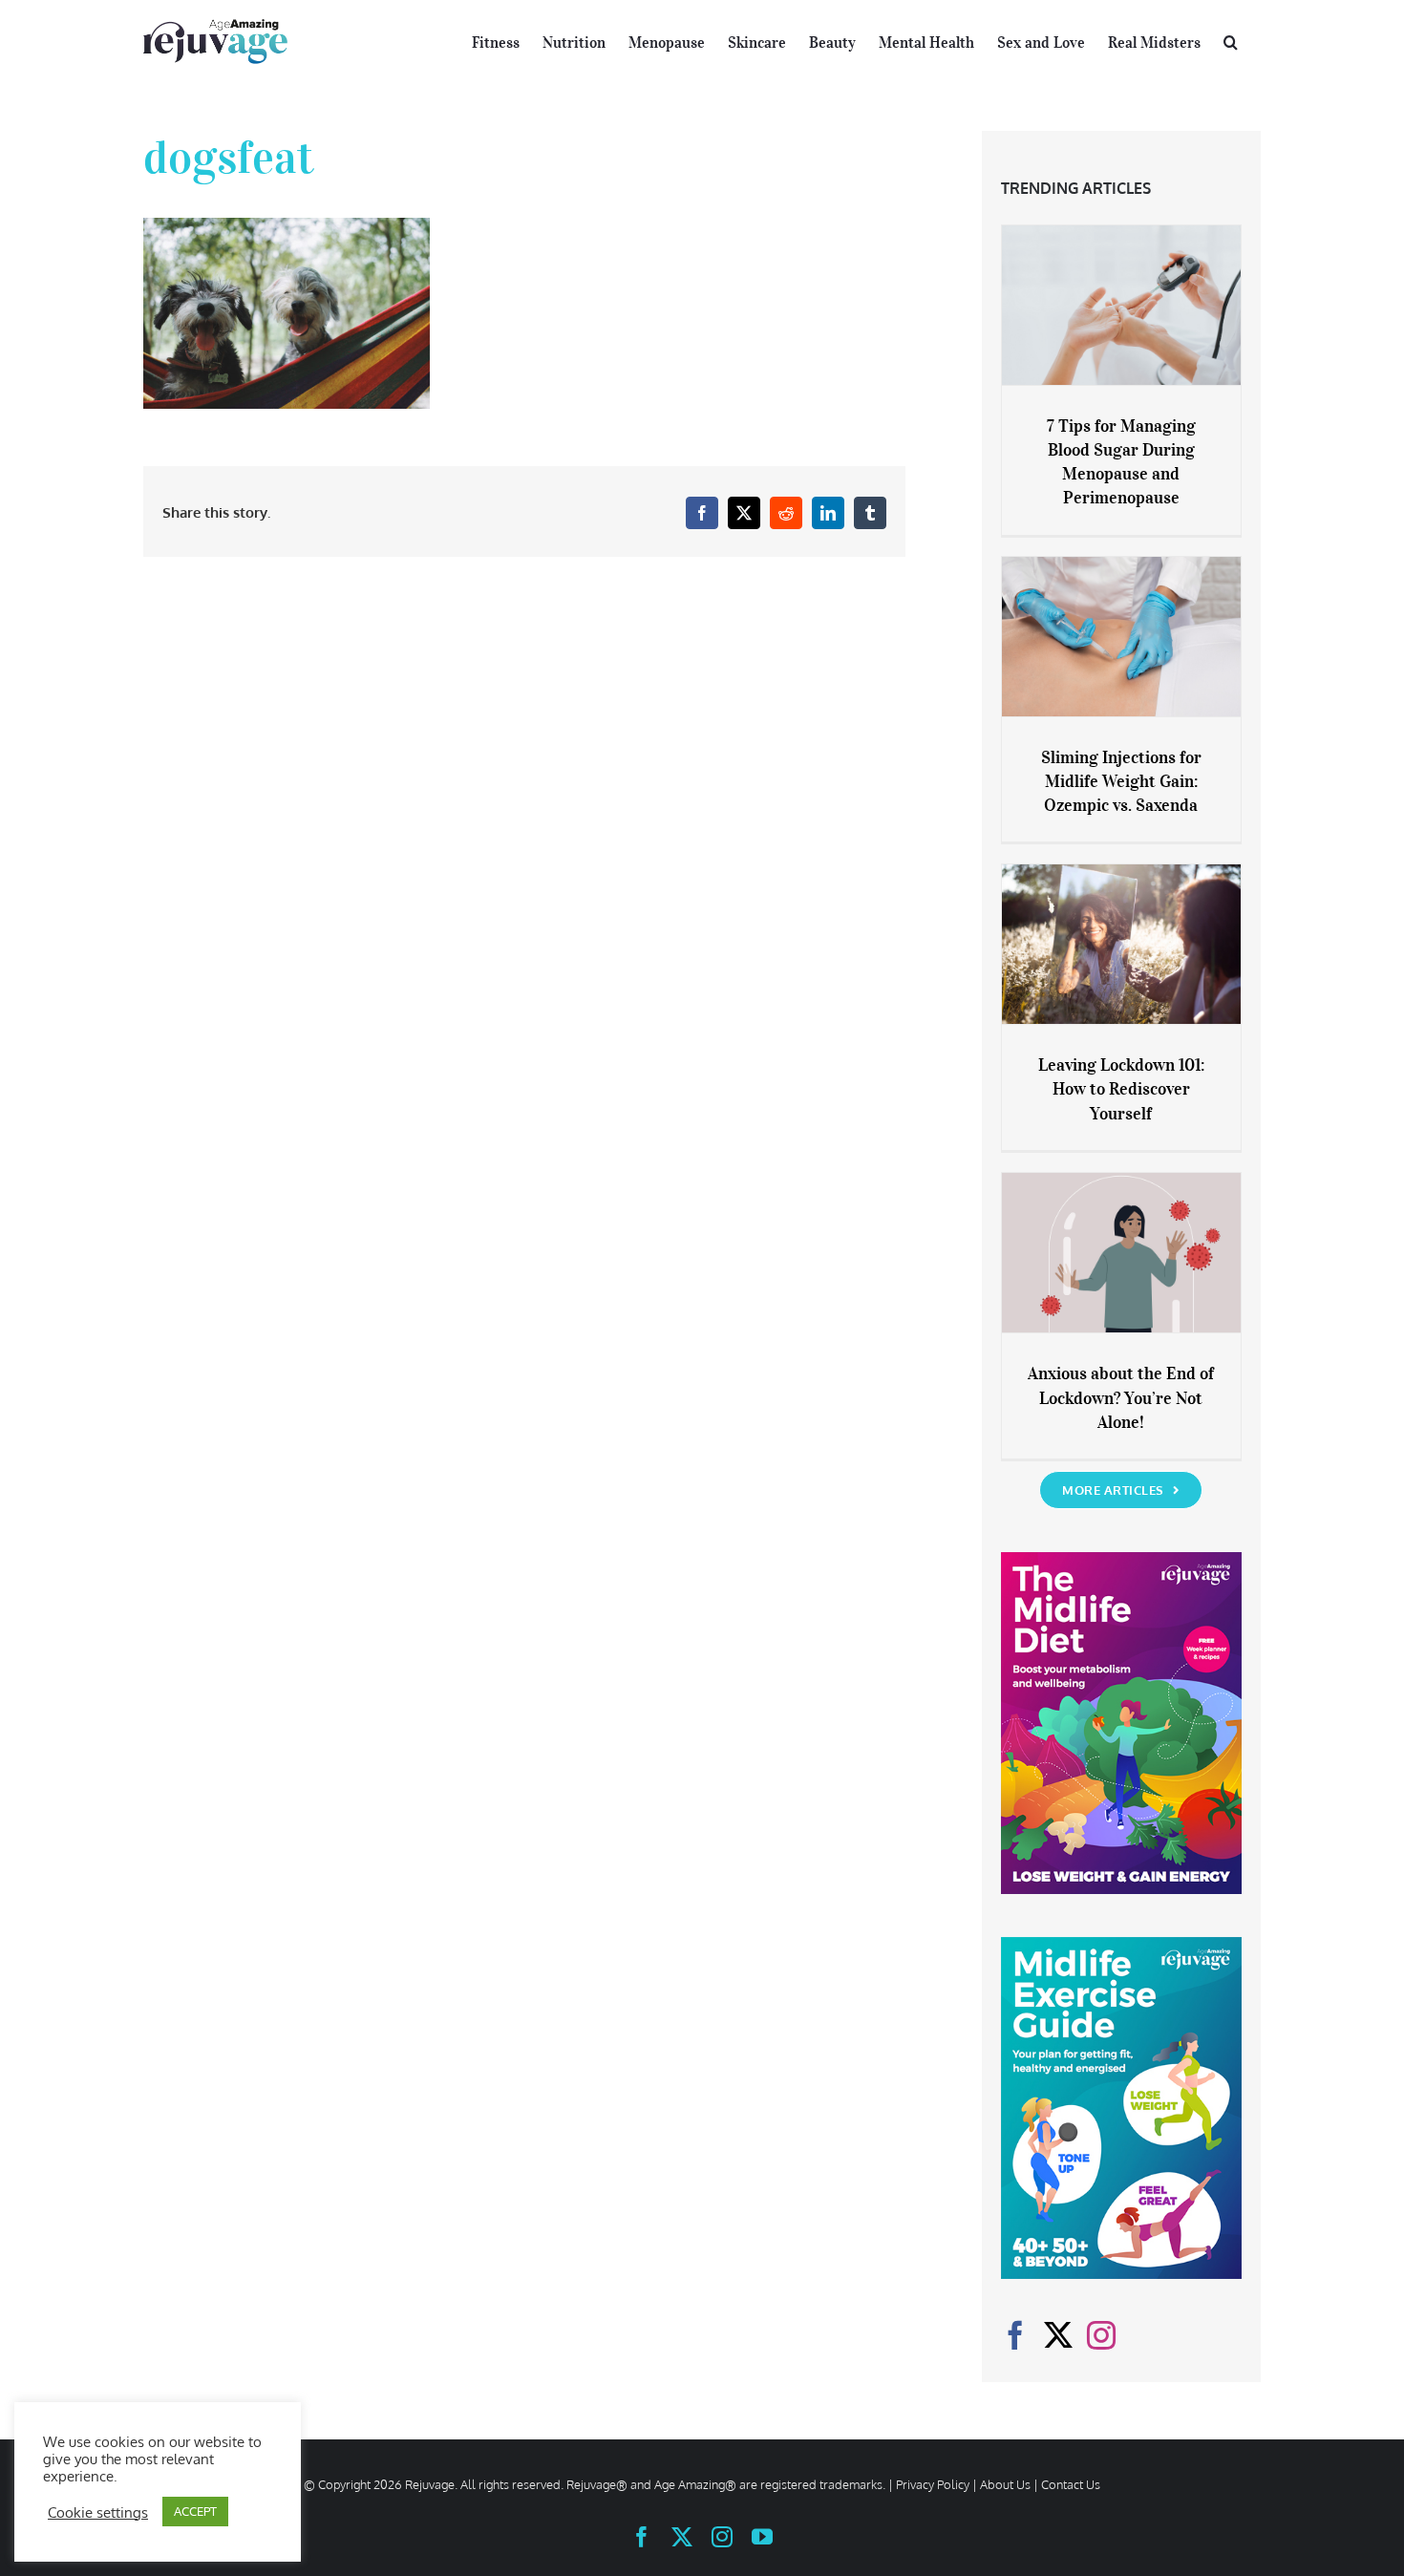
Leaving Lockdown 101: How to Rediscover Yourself (1121, 1089)
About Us (1005, 2484)
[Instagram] (1101, 2335)
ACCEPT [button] (195, 2511)
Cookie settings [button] (98, 2512)
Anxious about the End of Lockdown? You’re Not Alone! (1121, 1397)
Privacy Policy (933, 2484)
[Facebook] (1015, 2335)
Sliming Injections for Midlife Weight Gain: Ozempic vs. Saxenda (1121, 781)
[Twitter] (1058, 2335)
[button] (1231, 40)
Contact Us (1071, 2484)
